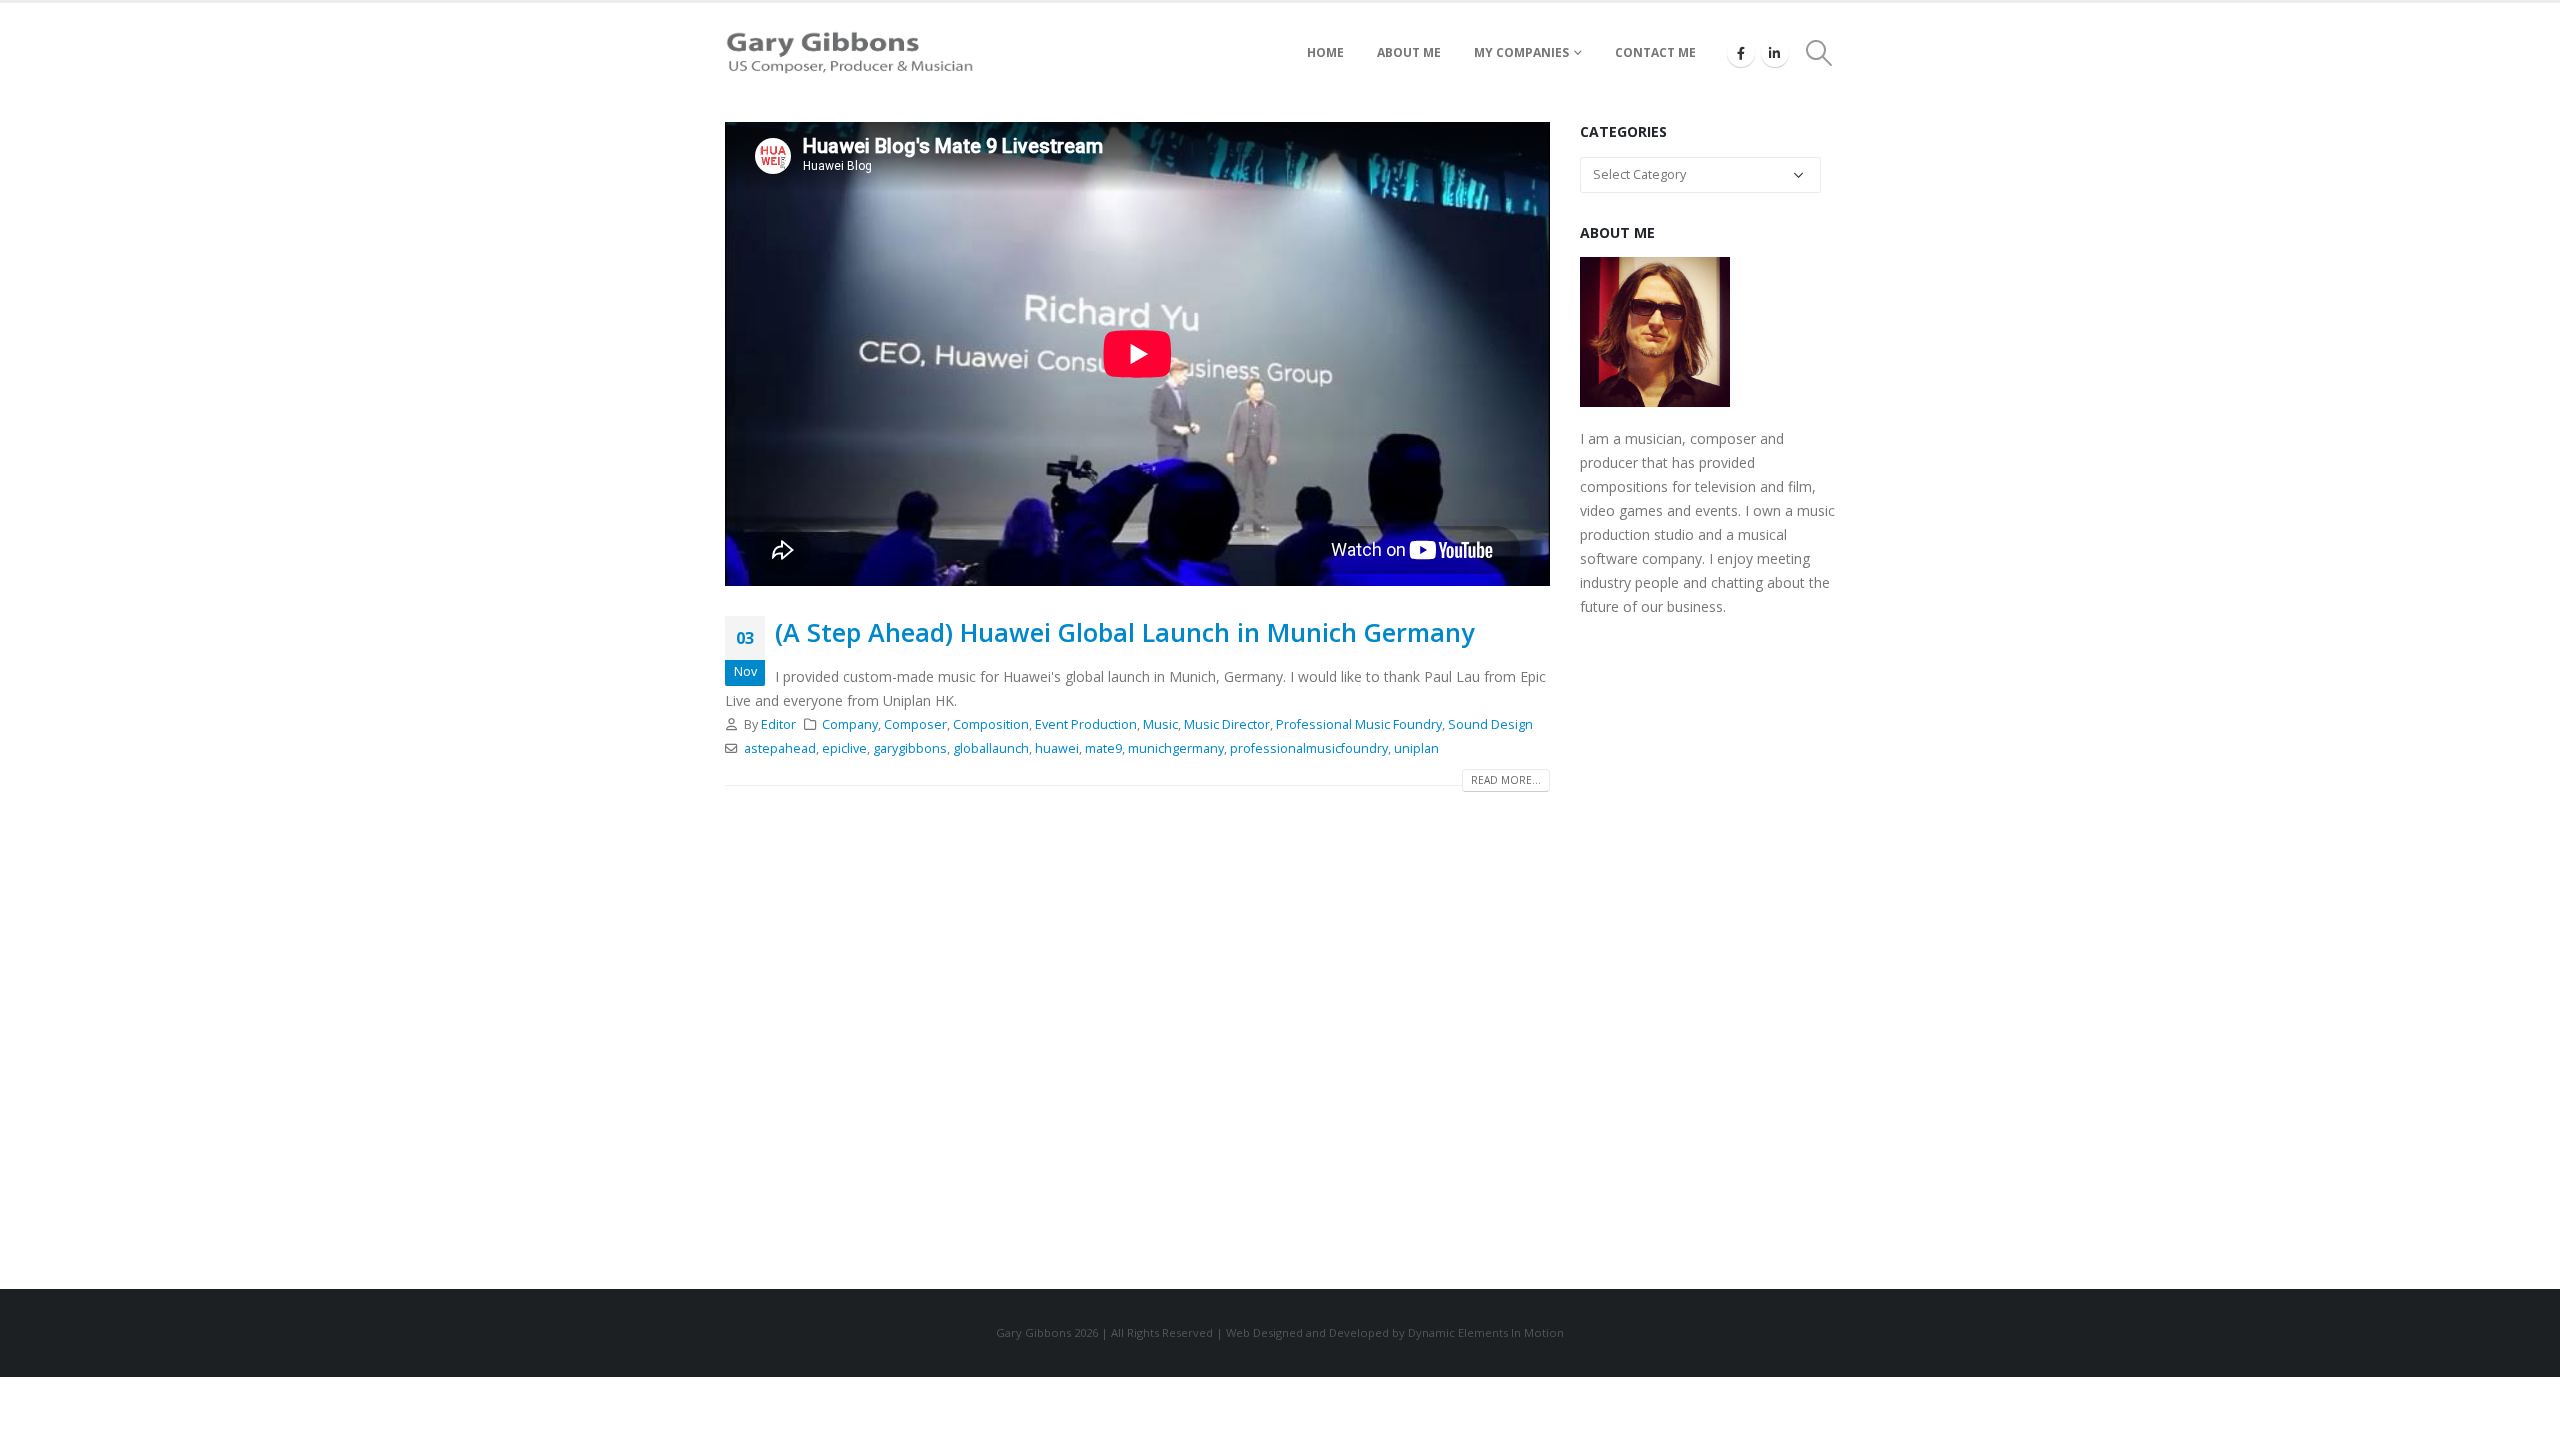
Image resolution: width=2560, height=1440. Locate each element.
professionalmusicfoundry (1309, 748)
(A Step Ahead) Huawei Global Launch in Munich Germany (1124, 632)
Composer (915, 724)
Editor (778, 724)
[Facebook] (1741, 53)
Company (850, 724)
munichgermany (1176, 748)
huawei (1057, 748)
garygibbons (910, 748)
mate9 (1103, 748)
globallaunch (991, 748)
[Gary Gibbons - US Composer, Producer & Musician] (850, 52)
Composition (991, 724)
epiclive (844, 748)
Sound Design (1490, 724)
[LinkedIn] (1775, 53)
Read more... (1506, 780)
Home (1325, 52)
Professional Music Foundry (1359, 724)
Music (1160, 724)
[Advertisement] (1707, 949)
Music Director (1227, 724)
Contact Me (1655, 52)
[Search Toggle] (1819, 53)
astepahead (780, 748)
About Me (1409, 52)
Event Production (1086, 724)
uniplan (1416, 748)
